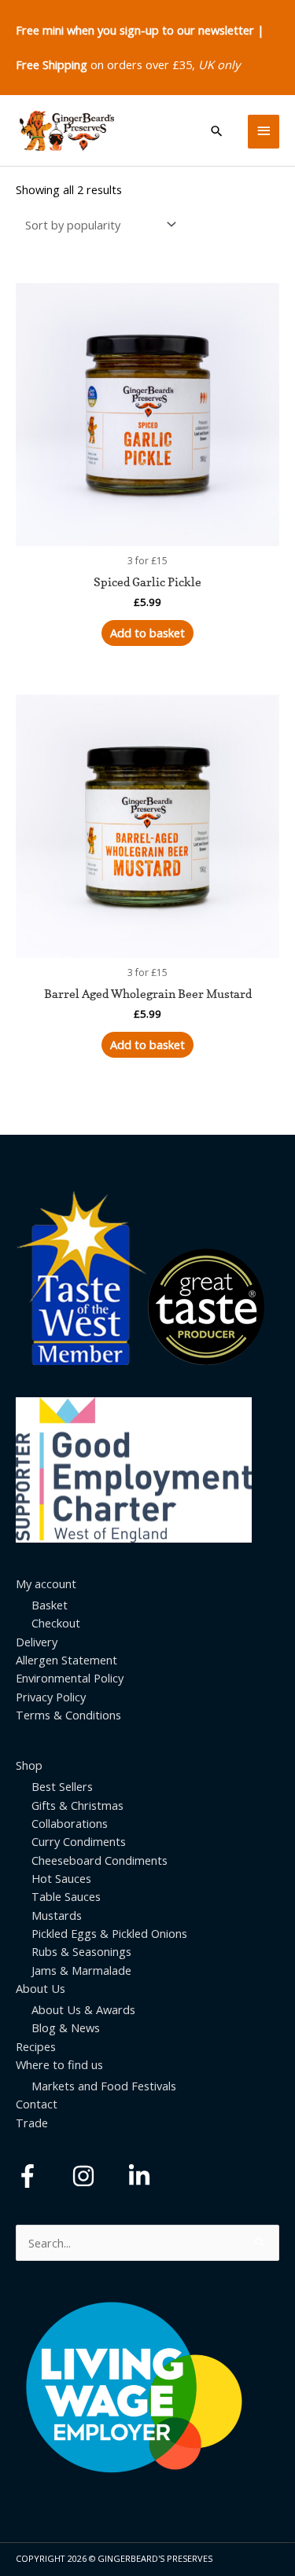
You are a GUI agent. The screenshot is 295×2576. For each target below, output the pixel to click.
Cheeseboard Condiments (100, 1860)
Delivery (37, 1642)
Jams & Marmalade (81, 1970)
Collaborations (70, 1823)
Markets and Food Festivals (104, 2086)
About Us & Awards (83, 2009)
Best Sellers (62, 1786)
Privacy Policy (51, 1697)
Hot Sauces (61, 1878)
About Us (41, 1988)
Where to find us (59, 2064)
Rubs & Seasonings (81, 1951)
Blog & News (66, 2027)
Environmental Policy (70, 1678)
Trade (32, 2123)
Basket (50, 1605)
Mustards (57, 1915)
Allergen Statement (66, 1660)
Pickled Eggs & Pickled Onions (109, 1933)
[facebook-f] (42, 2176)
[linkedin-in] (143, 2176)
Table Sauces (66, 1896)
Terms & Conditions (68, 1715)
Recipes (36, 2046)
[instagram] (98, 2176)
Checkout (56, 1623)
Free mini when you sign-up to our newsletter (135, 30)
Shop (29, 1765)
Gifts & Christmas (77, 1805)
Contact (37, 2104)
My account (46, 1583)
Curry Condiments (79, 1841)
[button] (217, 131)
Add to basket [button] (147, 633)
